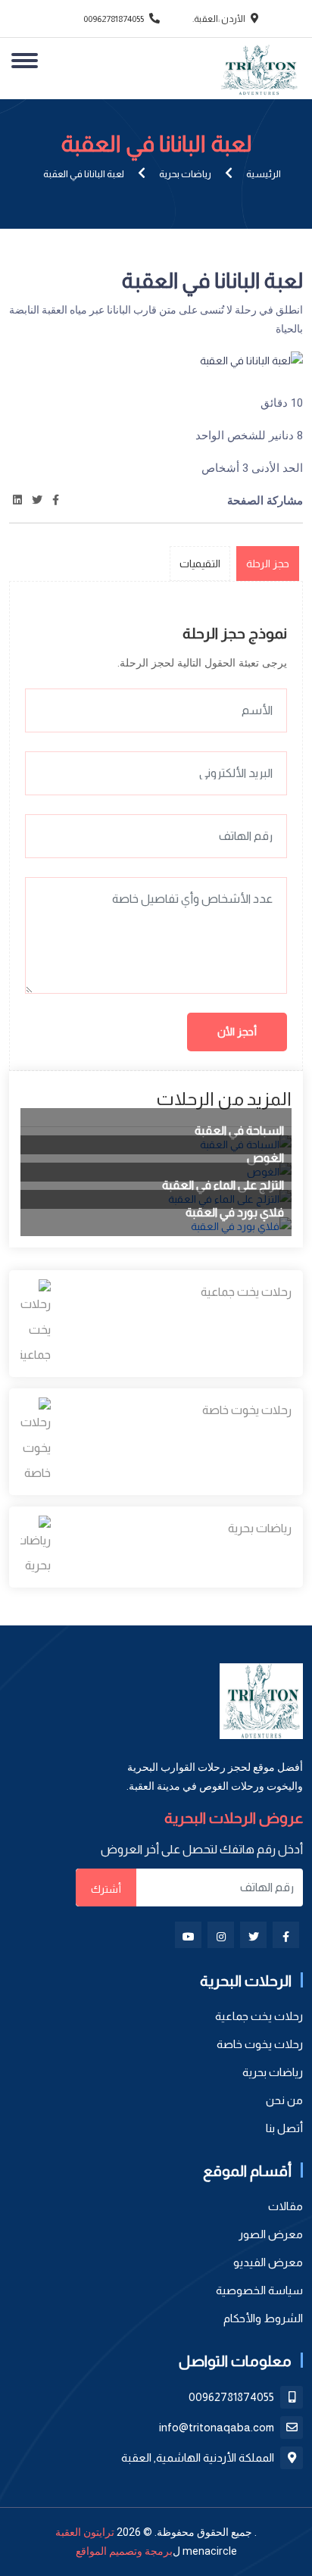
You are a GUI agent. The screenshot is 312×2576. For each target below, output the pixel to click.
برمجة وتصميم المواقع (124, 2551)
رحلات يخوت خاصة (247, 1410)
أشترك (106, 1889)
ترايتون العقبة (85, 2532)
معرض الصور (271, 2234)
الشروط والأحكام (263, 2318)
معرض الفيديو (268, 2262)
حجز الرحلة (268, 564)
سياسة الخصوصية (259, 2290)
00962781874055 (114, 19)
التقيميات (200, 564)
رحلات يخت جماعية (246, 1292)
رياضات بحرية (185, 174)
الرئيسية (264, 174)
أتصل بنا (284, 2128)
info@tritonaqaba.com (218, 2427)
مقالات (285, 2206)
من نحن (284, 2100)
